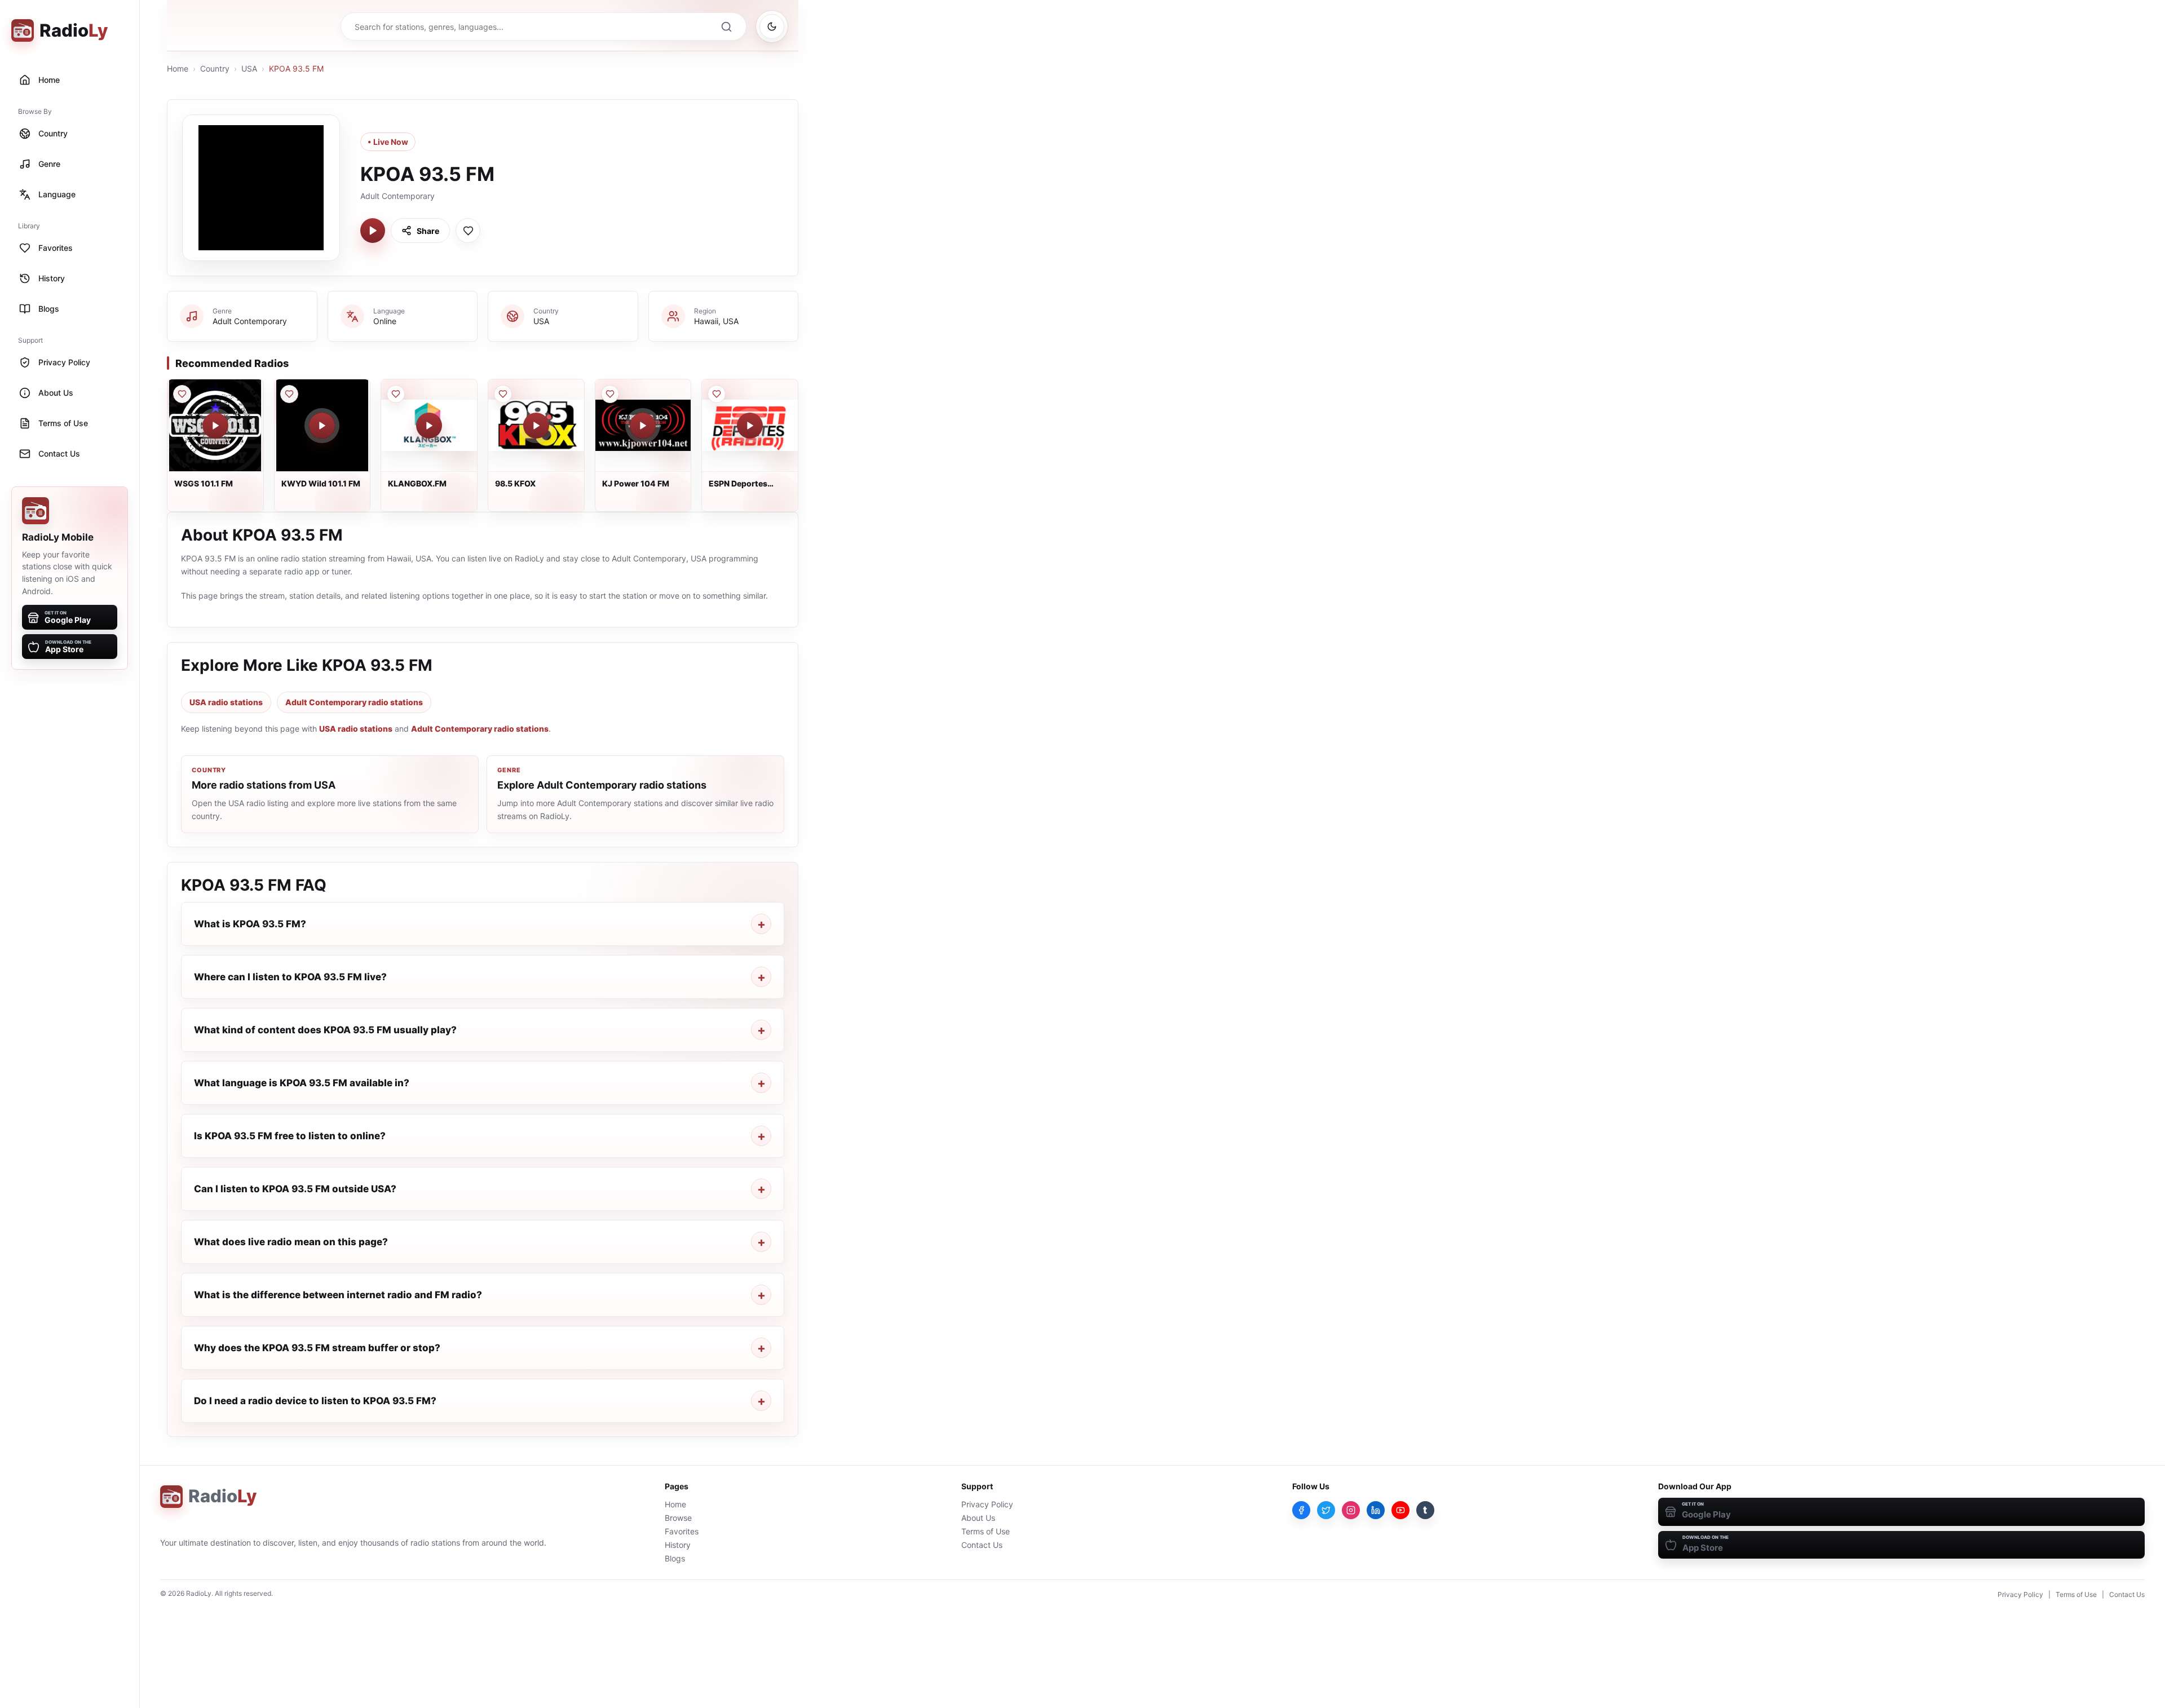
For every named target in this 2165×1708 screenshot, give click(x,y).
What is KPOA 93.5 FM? (250, 924)
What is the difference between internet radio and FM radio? (338, 1295)
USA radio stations (226, 702)
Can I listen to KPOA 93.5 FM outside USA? (295, 1189)
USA (249, 68)
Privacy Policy (987, 1504)
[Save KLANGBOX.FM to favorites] (396, 394)
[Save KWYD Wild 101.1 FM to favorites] (289, 394)
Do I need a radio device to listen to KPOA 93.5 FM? (315, 1401)
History (678, 1545)
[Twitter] (1326, 1510)
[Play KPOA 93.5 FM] (373, 231)
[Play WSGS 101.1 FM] (215, 426)
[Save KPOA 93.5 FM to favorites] (468, 231)
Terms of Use (986, 1531)
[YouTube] (1400, 1510)
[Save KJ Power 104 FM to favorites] (610, 394)
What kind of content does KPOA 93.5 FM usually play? (325, 1030)
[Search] (726, 26)
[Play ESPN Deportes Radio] (750, 426)
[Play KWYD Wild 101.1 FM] (322, 426)
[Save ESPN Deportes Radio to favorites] (717, 394)
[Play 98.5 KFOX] (536, 426)
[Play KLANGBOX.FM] (429, 426)
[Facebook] (1301, 1510)
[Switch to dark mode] (772, 26)
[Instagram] (1351, 1510)
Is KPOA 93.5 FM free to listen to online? (290, 1136)
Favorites (682, 1531)
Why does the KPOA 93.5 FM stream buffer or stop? (317, 1348)
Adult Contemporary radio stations (354, 702)
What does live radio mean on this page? (291, 1242)
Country (215, 68)
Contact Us (982, 1545)
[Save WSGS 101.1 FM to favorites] (182, 394)
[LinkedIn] (1376, 1510)
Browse (678, 1518)
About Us (978, 1518)
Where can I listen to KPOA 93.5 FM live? (290, 977)
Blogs (675, 1558)
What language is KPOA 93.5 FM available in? (302, 1083)
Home (178, 68)
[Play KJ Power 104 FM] (643, 426)
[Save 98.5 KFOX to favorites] (503, 394)
